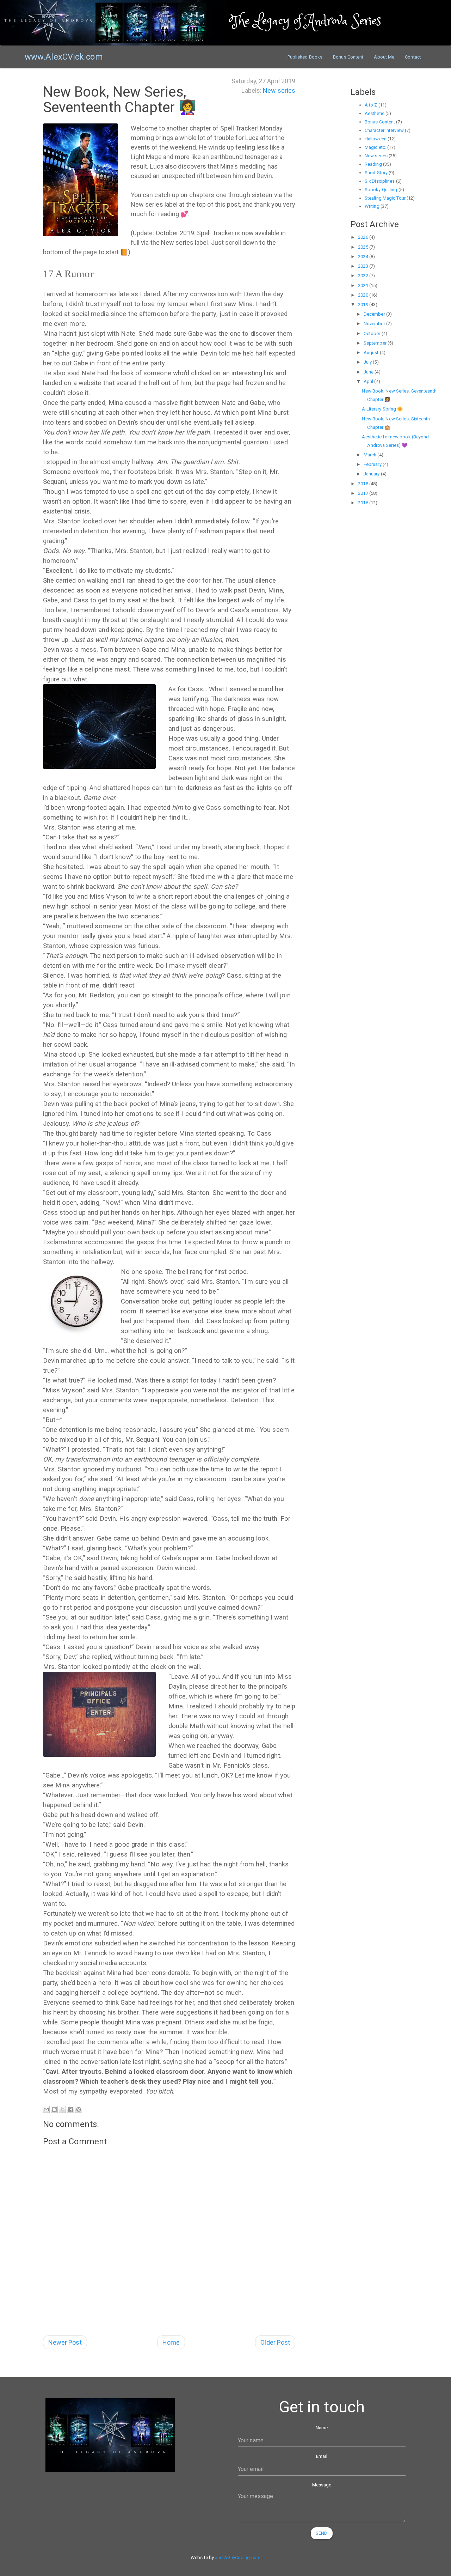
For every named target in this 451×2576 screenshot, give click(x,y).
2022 (364, 276)
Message (322, 2485)
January (372, 474)
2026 (364, 237)
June (369, 372)
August (372, 353)
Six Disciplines (380, 181)
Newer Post (65, 2342)
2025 (364, 247)
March (371, 455)
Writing (372, 206)
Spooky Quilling (381, 190)
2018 (364, 484)
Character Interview (384, 130)
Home (171, 2342)
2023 (364, 266)
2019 (364, 305)
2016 (364, 503)
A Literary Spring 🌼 (382, 409)
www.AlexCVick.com (64, 57)
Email (322, 2456)
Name (322, 2428)
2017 (364, 493)
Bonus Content (348, 57)
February (373, 464)
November (375, 324)
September (376, 343)
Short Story (376, 173)
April (369, 381)
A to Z (371, 105)
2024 (364, 257)
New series (279, 90)
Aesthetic (375, 113)
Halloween (376, 139)
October (373, 333)
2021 (364, 285)
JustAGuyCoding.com (238, 2557)
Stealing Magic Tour (385, 198)
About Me (384, 57)
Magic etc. (375, 147)
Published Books (305, 57)
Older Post (275, 2342)
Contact (413, 57)
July (368, 362)
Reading (373, 164)
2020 (364, 295)
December (375, 314)
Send (322, 2533)
